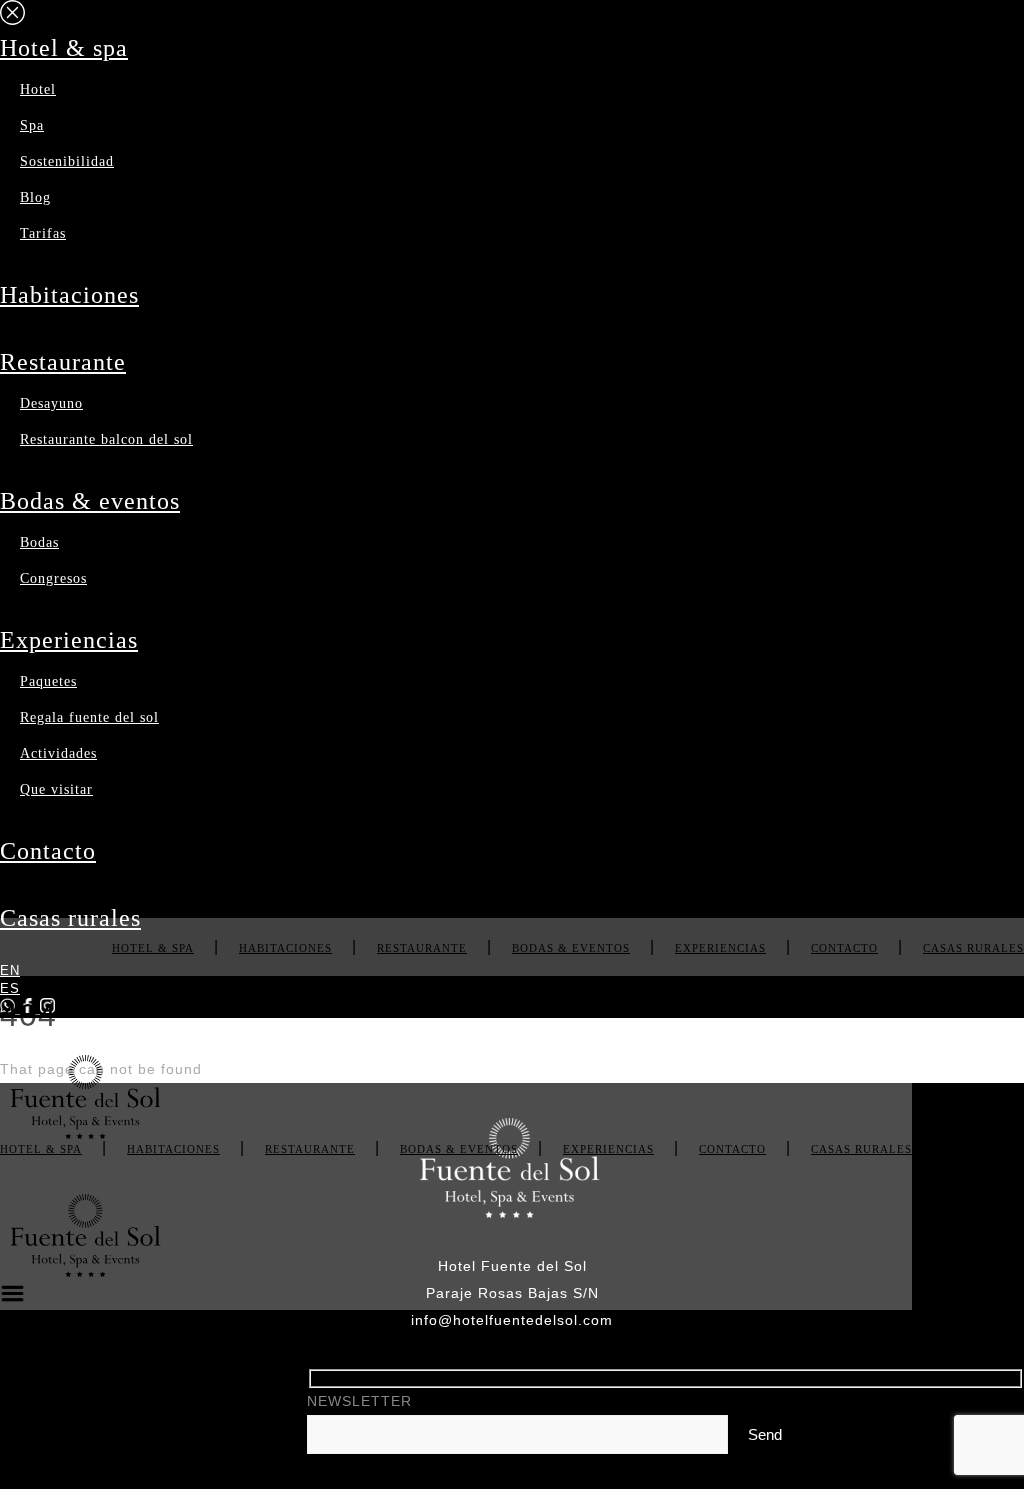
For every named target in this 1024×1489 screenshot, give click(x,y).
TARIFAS (43, 233)
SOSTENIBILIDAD (67, 161)
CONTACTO (48, 851)
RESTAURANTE (63, 362)
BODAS (39, 542)
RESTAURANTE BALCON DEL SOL (106, 439)
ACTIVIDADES (58, 753)
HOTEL (38, 89)
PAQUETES (48, 681)
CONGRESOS (53, 578)
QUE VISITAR (56, 789)
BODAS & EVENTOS (90, 501)
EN (10, 970)
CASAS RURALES (70, 918)
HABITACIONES (69, 295)
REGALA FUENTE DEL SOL (89, 717)
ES (10, 988)
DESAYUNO (51, 403)
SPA (32, 125)
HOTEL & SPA (64, 48)
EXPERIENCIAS (69, 640)
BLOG (35, 197)
